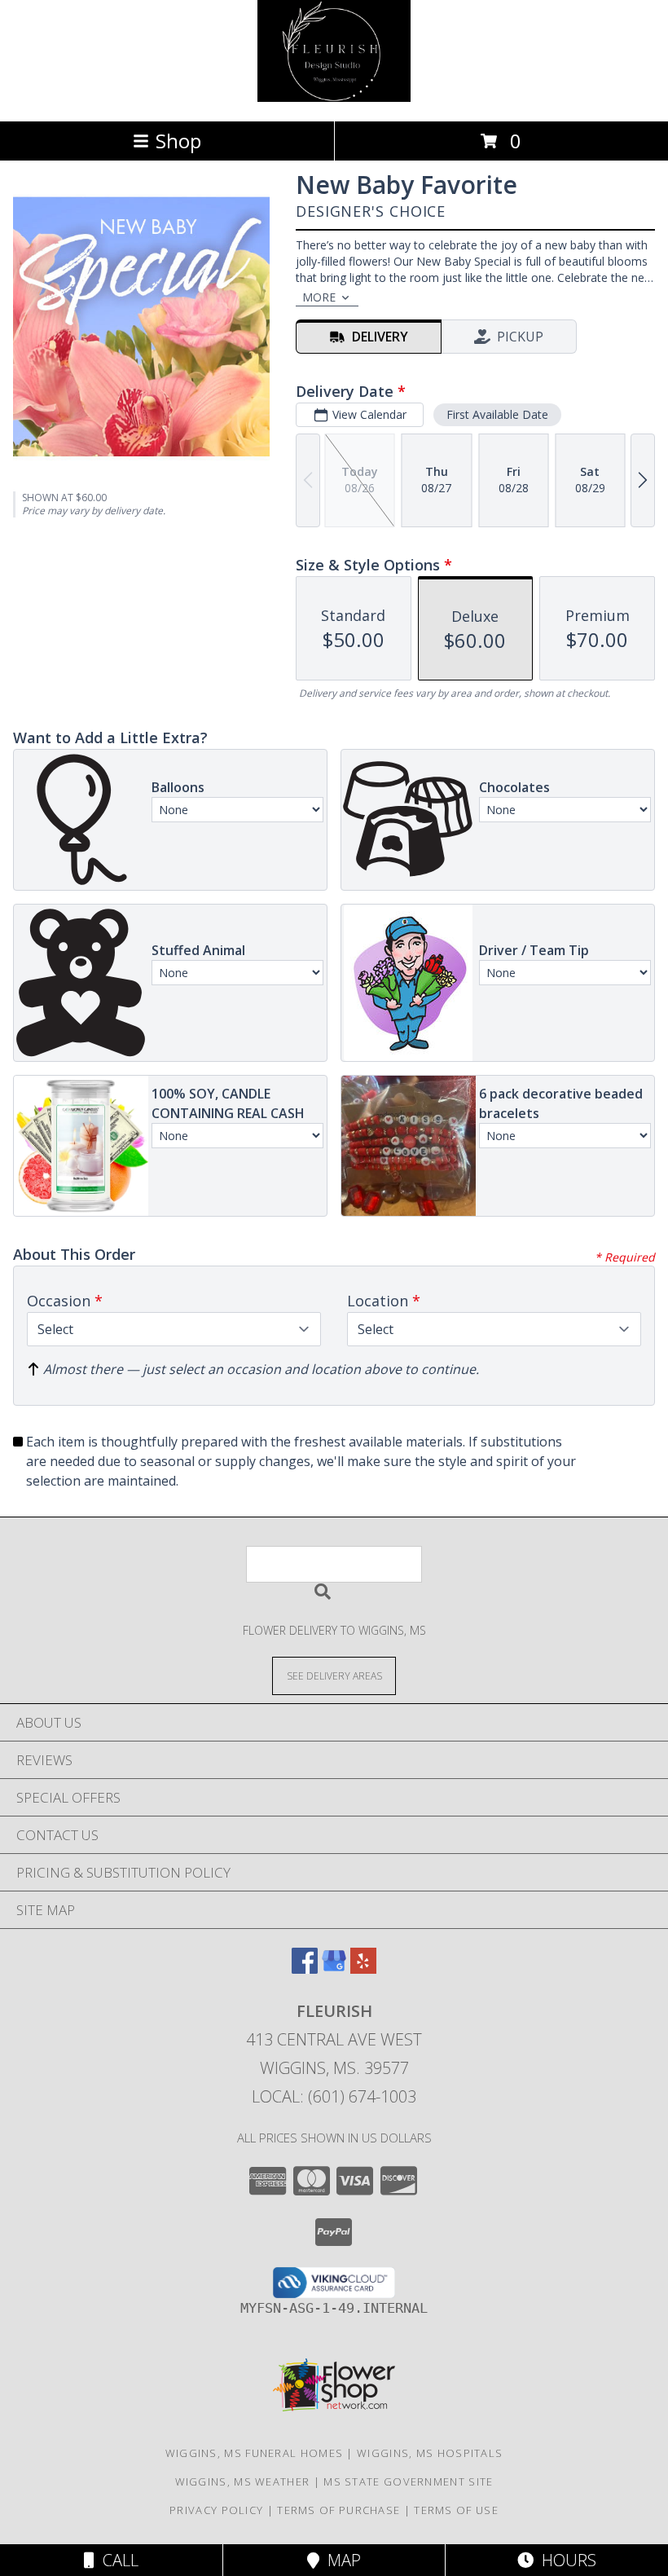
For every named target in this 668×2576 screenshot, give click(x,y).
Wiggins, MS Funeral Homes (255, 2453)
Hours (565, 2560)
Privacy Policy (216, 2510)
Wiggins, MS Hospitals (430, 2453)
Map (340, 2560)
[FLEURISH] (334, 97)
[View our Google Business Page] (334, 1968)
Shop (178, 141)
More (319, 297)
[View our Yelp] (363, 1968)
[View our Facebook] (305, 1968)
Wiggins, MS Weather (243, 2481)
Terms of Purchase (338, 2510)
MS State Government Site (408, 2481)
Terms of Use (456, 2510)
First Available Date (497, 414)
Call (116, 2560)
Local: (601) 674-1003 (334, 2096)
